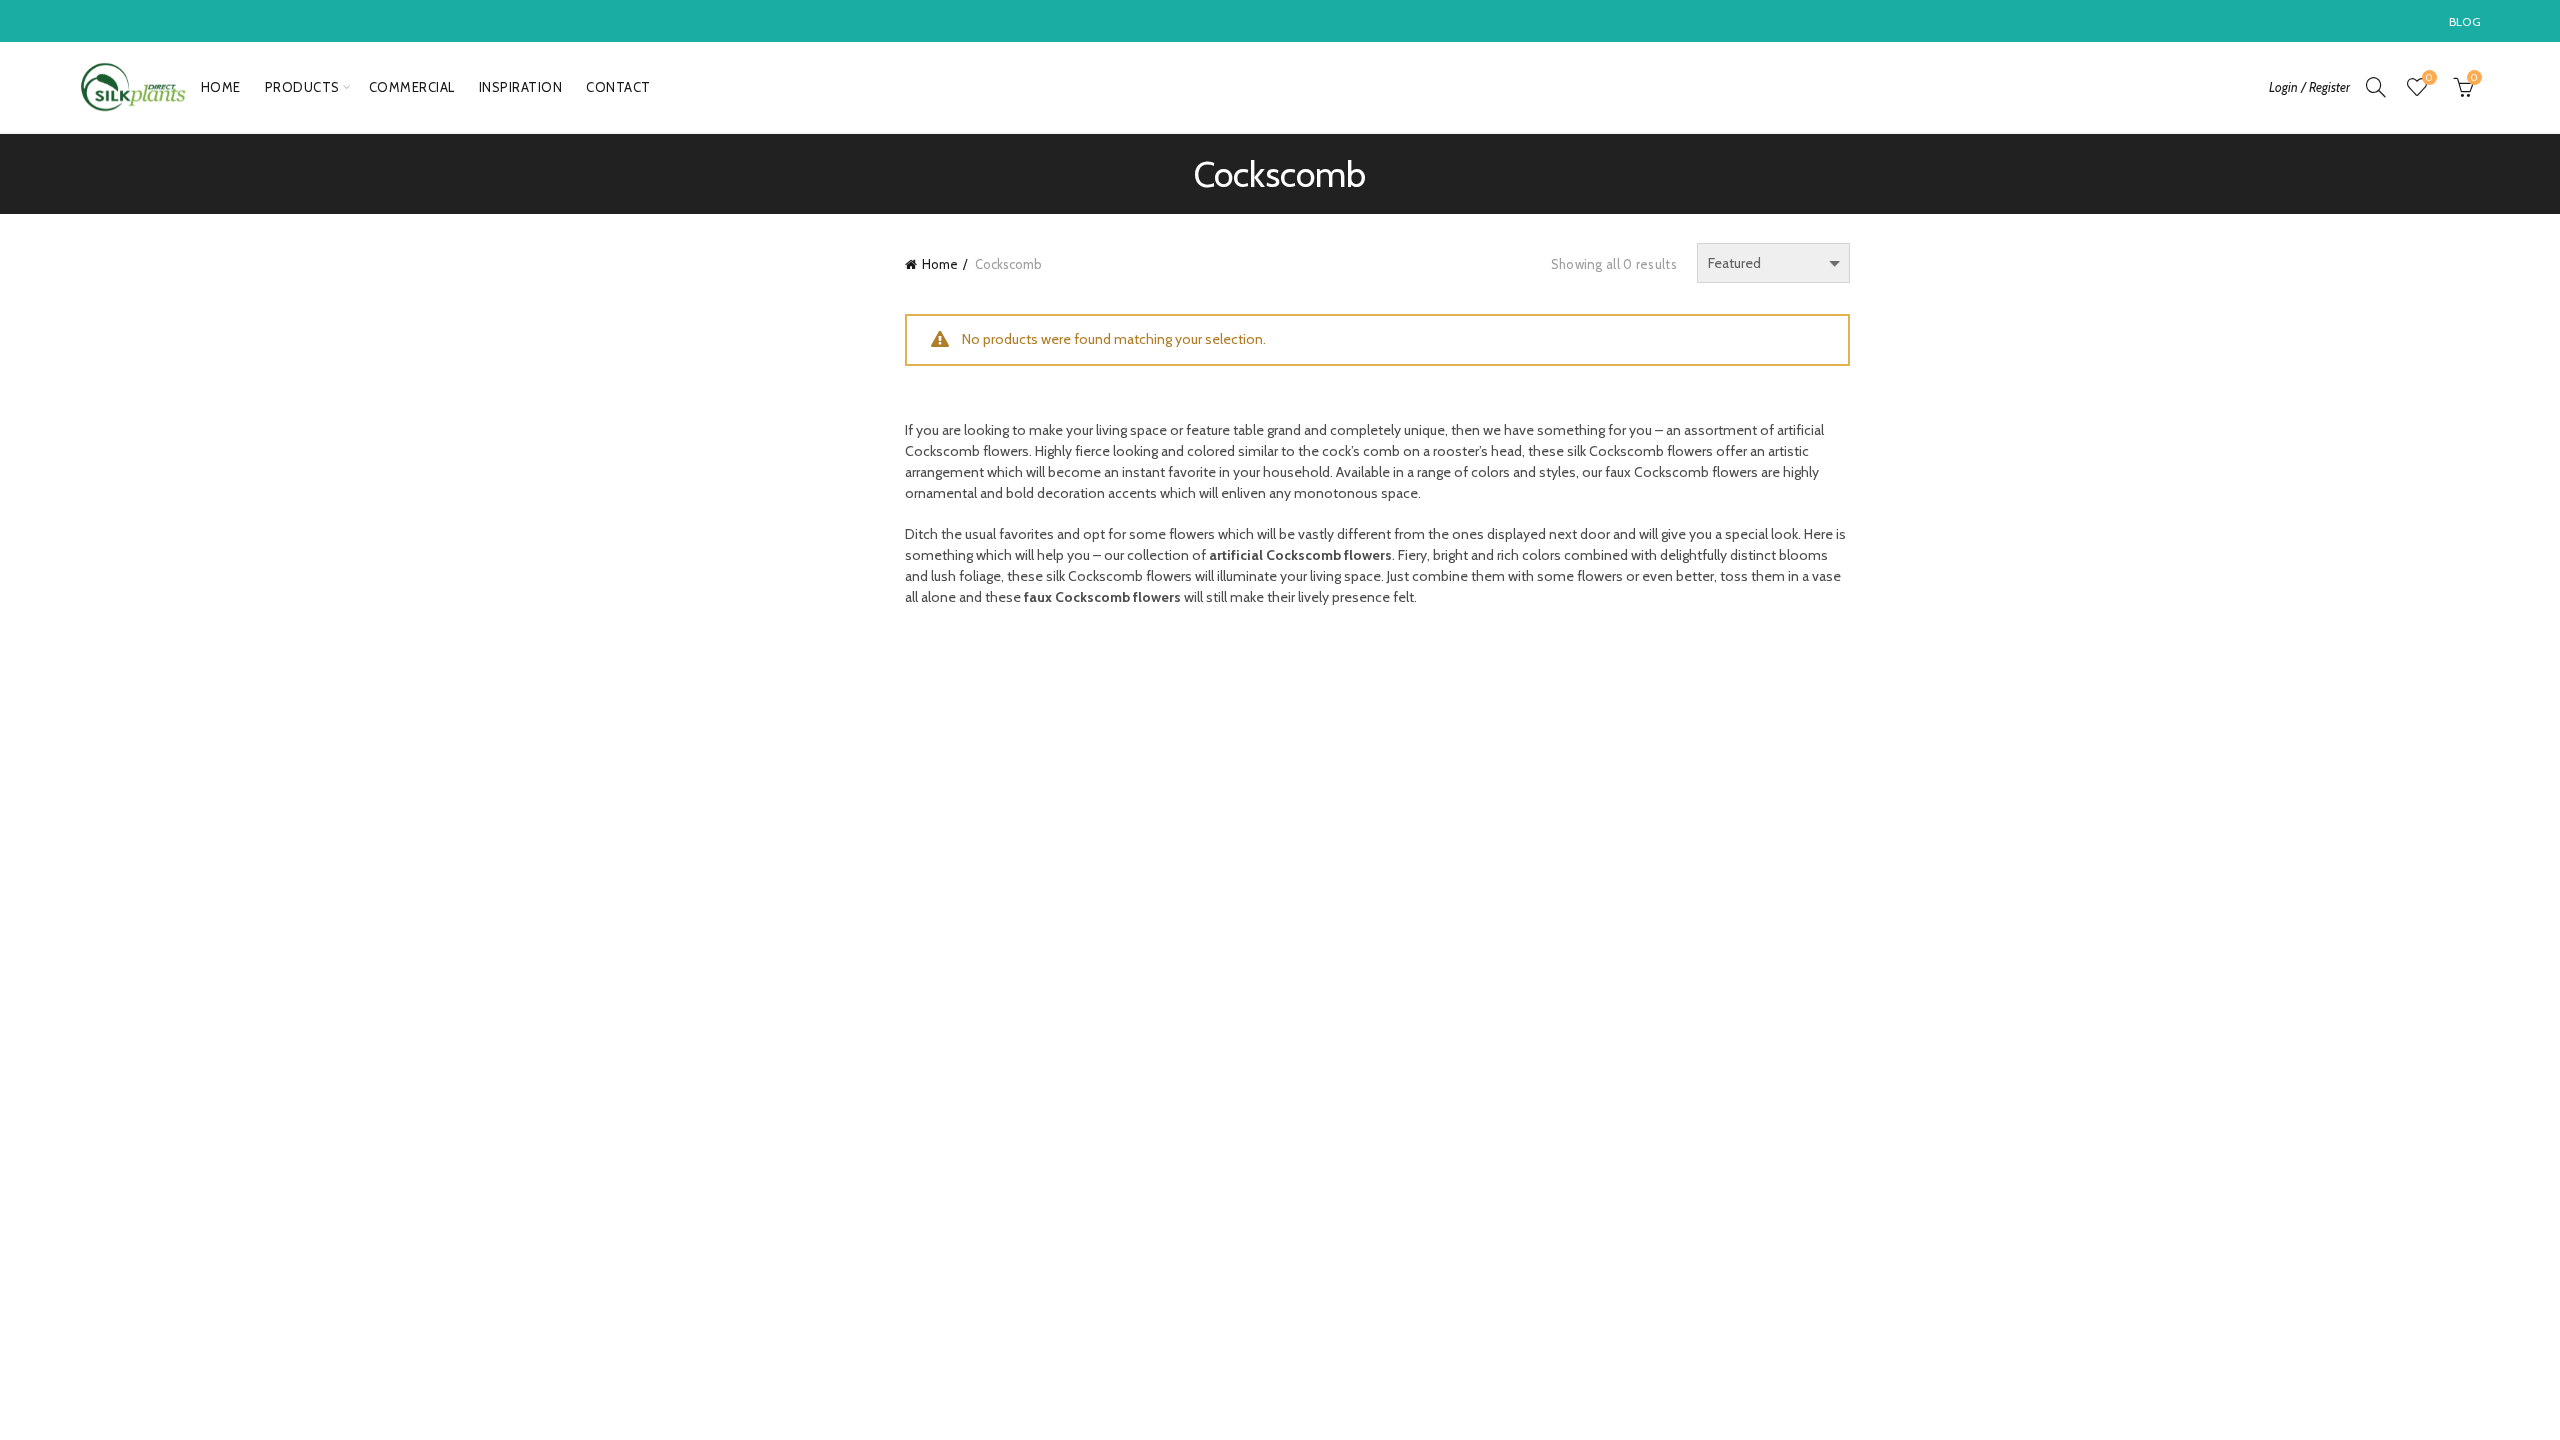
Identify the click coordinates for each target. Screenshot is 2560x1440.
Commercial (412, 87)
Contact (618, 87)
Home (221, 87)
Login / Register (2309, 87)
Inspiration (521, 87)
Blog (2465, 21)
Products (302, 87)
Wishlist (2429, 78)
